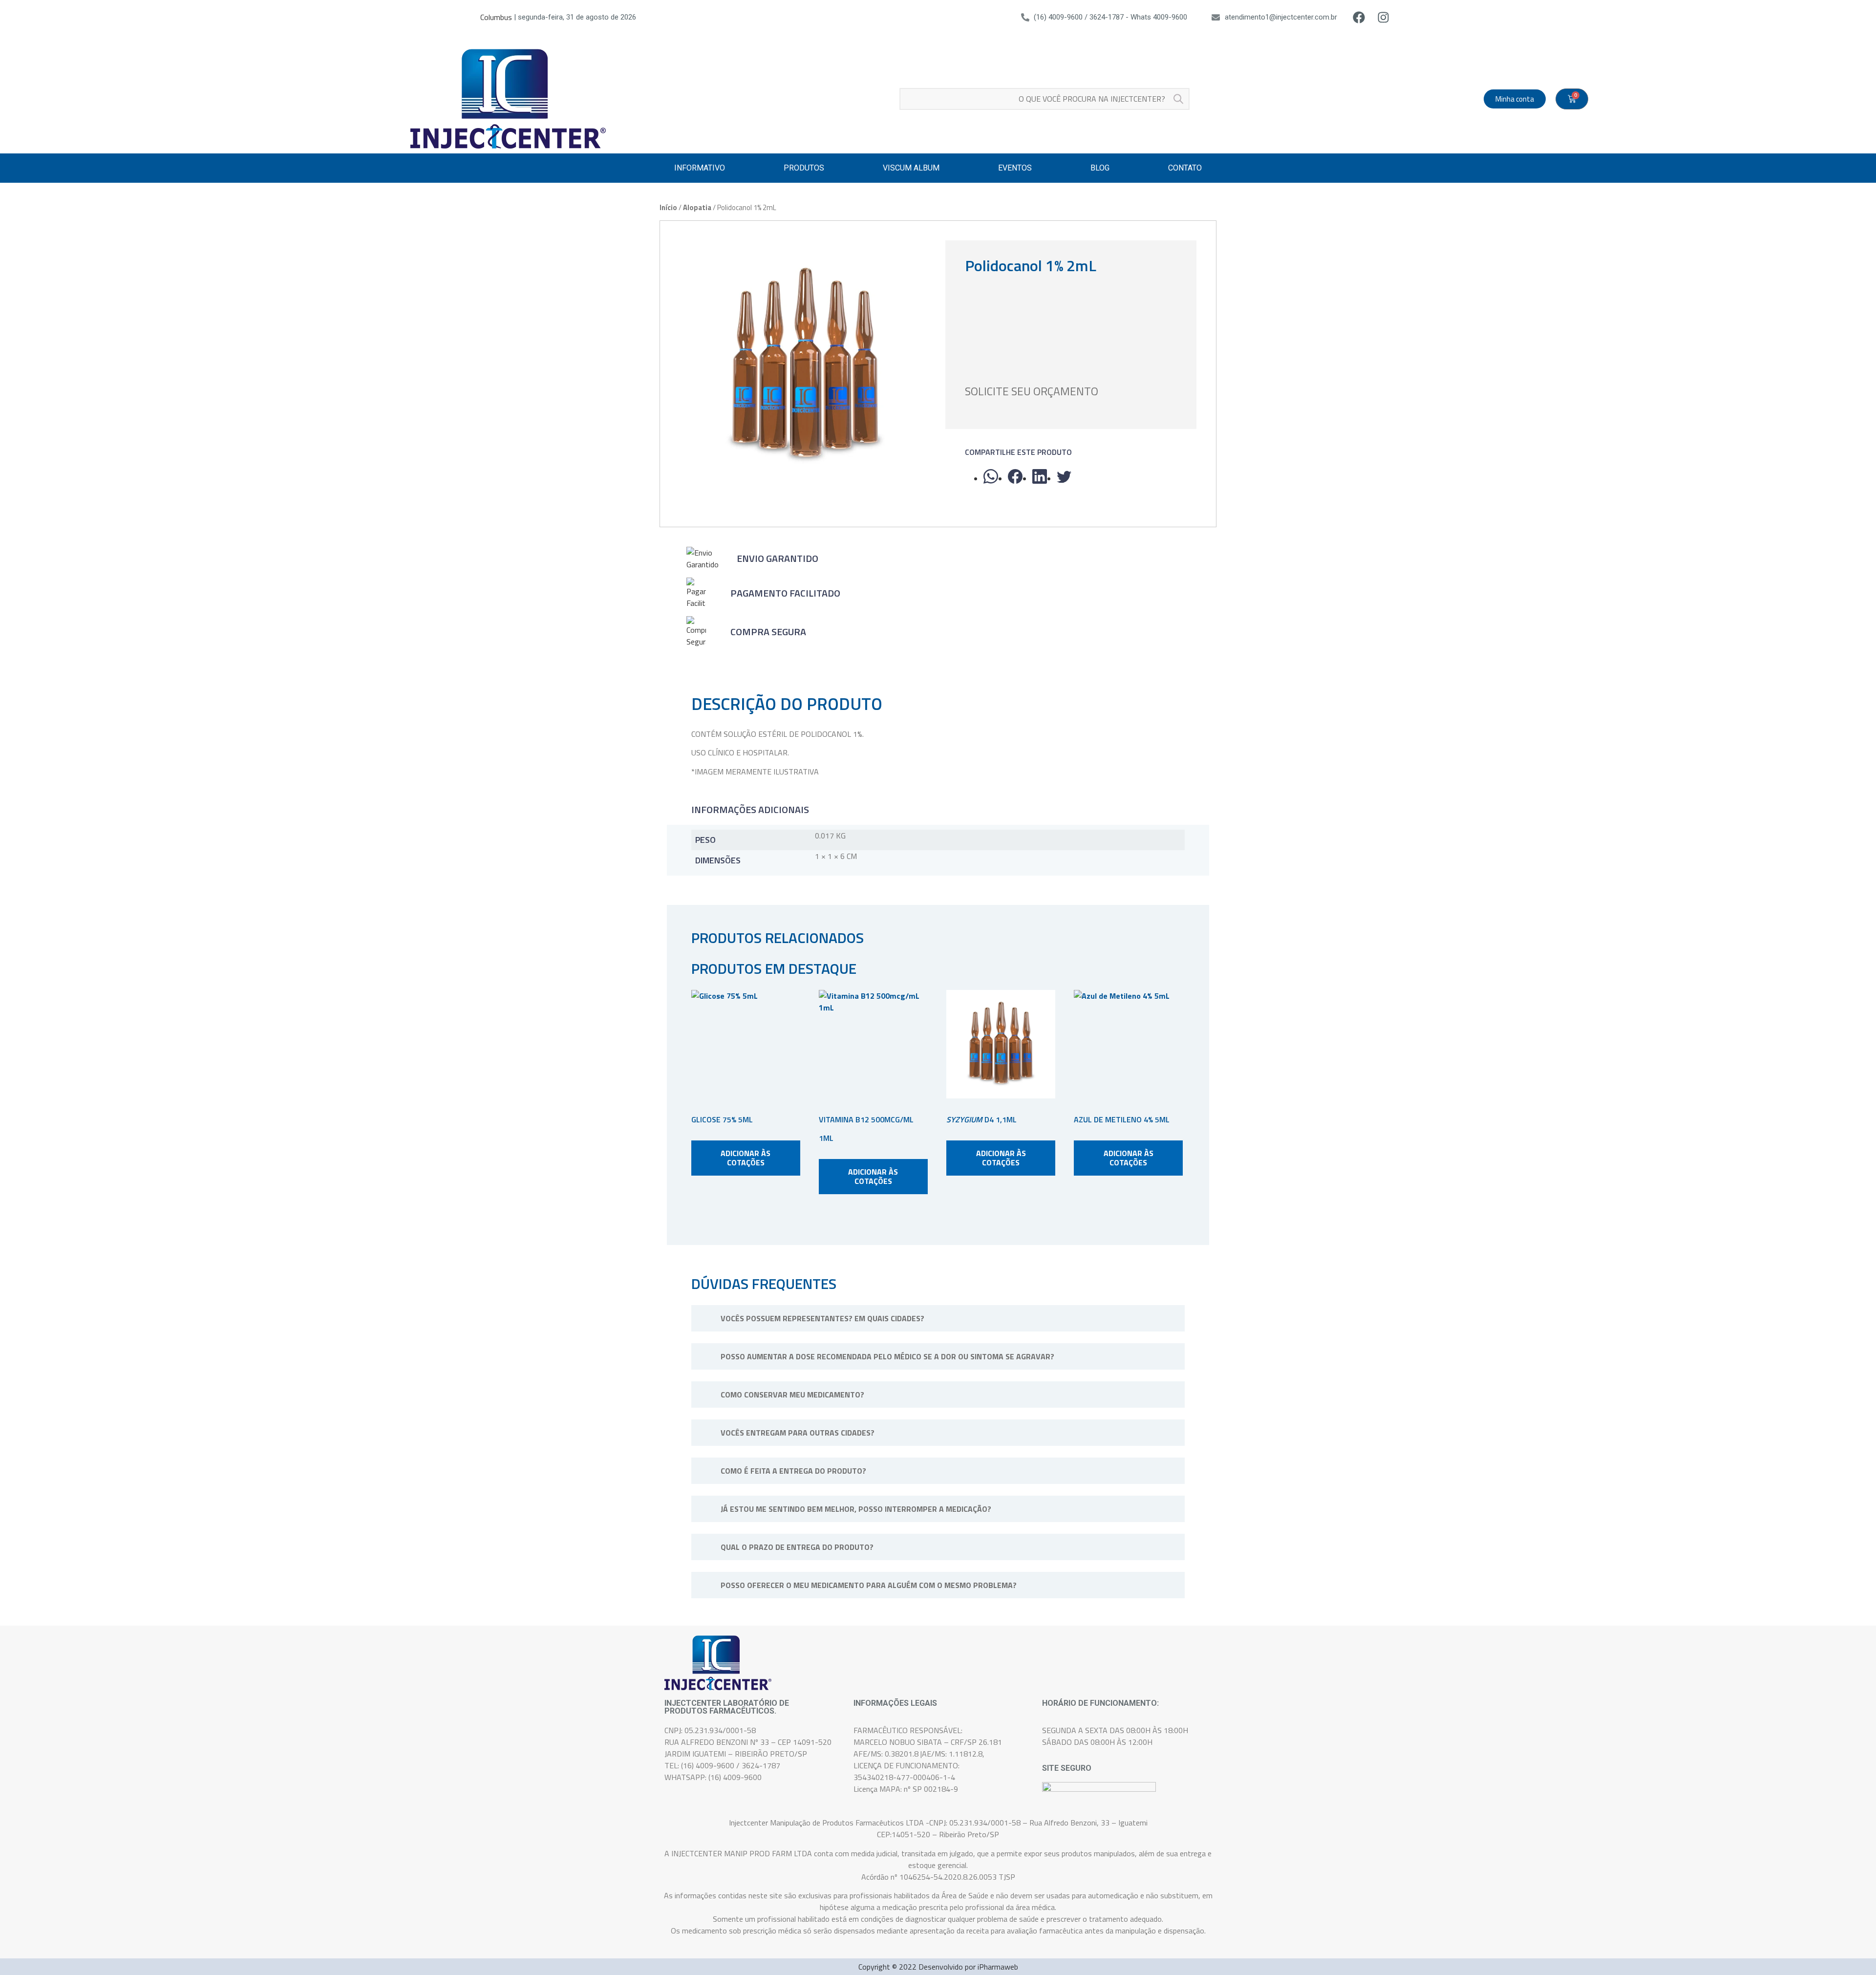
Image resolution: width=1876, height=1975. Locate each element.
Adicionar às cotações (746, 1158)
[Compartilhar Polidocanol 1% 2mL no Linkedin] (1040, 476)
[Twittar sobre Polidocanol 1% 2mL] (1064, 476)
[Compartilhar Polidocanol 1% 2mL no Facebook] (1015, 476)
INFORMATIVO (700, 168)
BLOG (1100, 168)
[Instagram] (1384, 17)
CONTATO (1185, 168)
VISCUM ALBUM (911, 168)
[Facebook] (1359, 17)
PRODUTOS (804, 168)
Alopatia (697, 207)
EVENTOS (1015, 168)
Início (668, 207)
